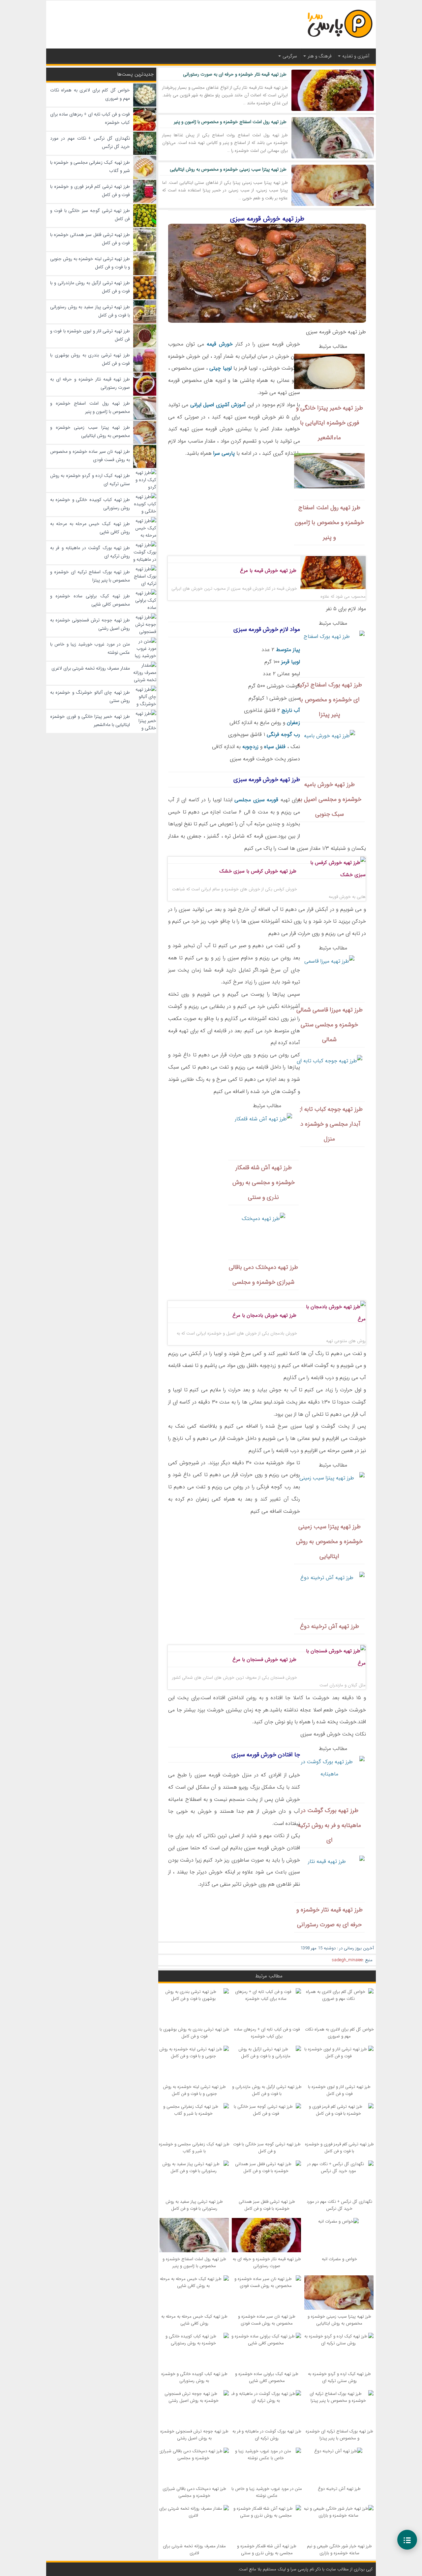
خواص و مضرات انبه (339, 2259)
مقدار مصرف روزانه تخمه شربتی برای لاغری (194, 2550)
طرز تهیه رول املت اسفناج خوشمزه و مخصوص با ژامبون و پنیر (230, 122)
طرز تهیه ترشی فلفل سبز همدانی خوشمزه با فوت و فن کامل (267, 2205)
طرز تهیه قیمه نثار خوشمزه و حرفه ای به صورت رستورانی (235, 74)
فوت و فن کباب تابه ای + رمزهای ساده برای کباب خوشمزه (267, 2033)
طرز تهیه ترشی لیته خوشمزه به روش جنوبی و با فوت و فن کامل (194, 2090)
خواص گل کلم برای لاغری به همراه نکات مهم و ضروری (339, 2033)
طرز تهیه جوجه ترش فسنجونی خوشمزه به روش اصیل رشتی (194, 2435)
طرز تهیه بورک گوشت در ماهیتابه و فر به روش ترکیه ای (267, 2435)
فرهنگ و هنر (320, 56)
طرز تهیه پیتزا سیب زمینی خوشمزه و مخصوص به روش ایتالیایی (228, 169)
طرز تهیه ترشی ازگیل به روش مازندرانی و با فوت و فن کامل (267, 2090)
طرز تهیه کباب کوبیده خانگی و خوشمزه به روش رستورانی (194, 2377)
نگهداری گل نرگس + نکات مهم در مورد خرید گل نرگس (339, 2205)
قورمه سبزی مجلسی (256, 800)
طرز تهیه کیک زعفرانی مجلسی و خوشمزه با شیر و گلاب (194, 2148)
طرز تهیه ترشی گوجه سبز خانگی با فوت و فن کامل (267, 2148)
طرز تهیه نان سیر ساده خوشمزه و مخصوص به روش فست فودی (267, 2320)
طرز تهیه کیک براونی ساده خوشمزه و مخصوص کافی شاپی (267, 2377)
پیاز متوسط (288, 650)
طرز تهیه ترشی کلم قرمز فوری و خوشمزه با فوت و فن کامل (339, 2148)
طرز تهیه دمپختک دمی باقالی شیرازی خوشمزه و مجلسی (194, 2492)
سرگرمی (290, 56)
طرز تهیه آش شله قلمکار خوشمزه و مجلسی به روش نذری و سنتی (267, 2550)
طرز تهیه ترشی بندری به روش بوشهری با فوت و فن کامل (194, 2033)
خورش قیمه (220, 344)
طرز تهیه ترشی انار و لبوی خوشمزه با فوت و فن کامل (339, 2090)
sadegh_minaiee (347, 1960)
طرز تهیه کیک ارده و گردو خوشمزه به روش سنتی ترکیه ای (339, 2377)
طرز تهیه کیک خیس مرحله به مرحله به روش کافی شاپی (194, 2320)
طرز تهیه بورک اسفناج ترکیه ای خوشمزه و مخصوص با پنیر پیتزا (339, 2435)
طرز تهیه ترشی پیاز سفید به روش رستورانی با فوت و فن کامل (194, 2205)
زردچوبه (250, 747)
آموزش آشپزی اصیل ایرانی (218, 405)
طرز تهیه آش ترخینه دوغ (339, 2489)
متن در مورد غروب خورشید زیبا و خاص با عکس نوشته (267, 2492)
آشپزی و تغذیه (356, 56)
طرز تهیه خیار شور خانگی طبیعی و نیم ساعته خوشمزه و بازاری (339, 2550)
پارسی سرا (224, 453)
